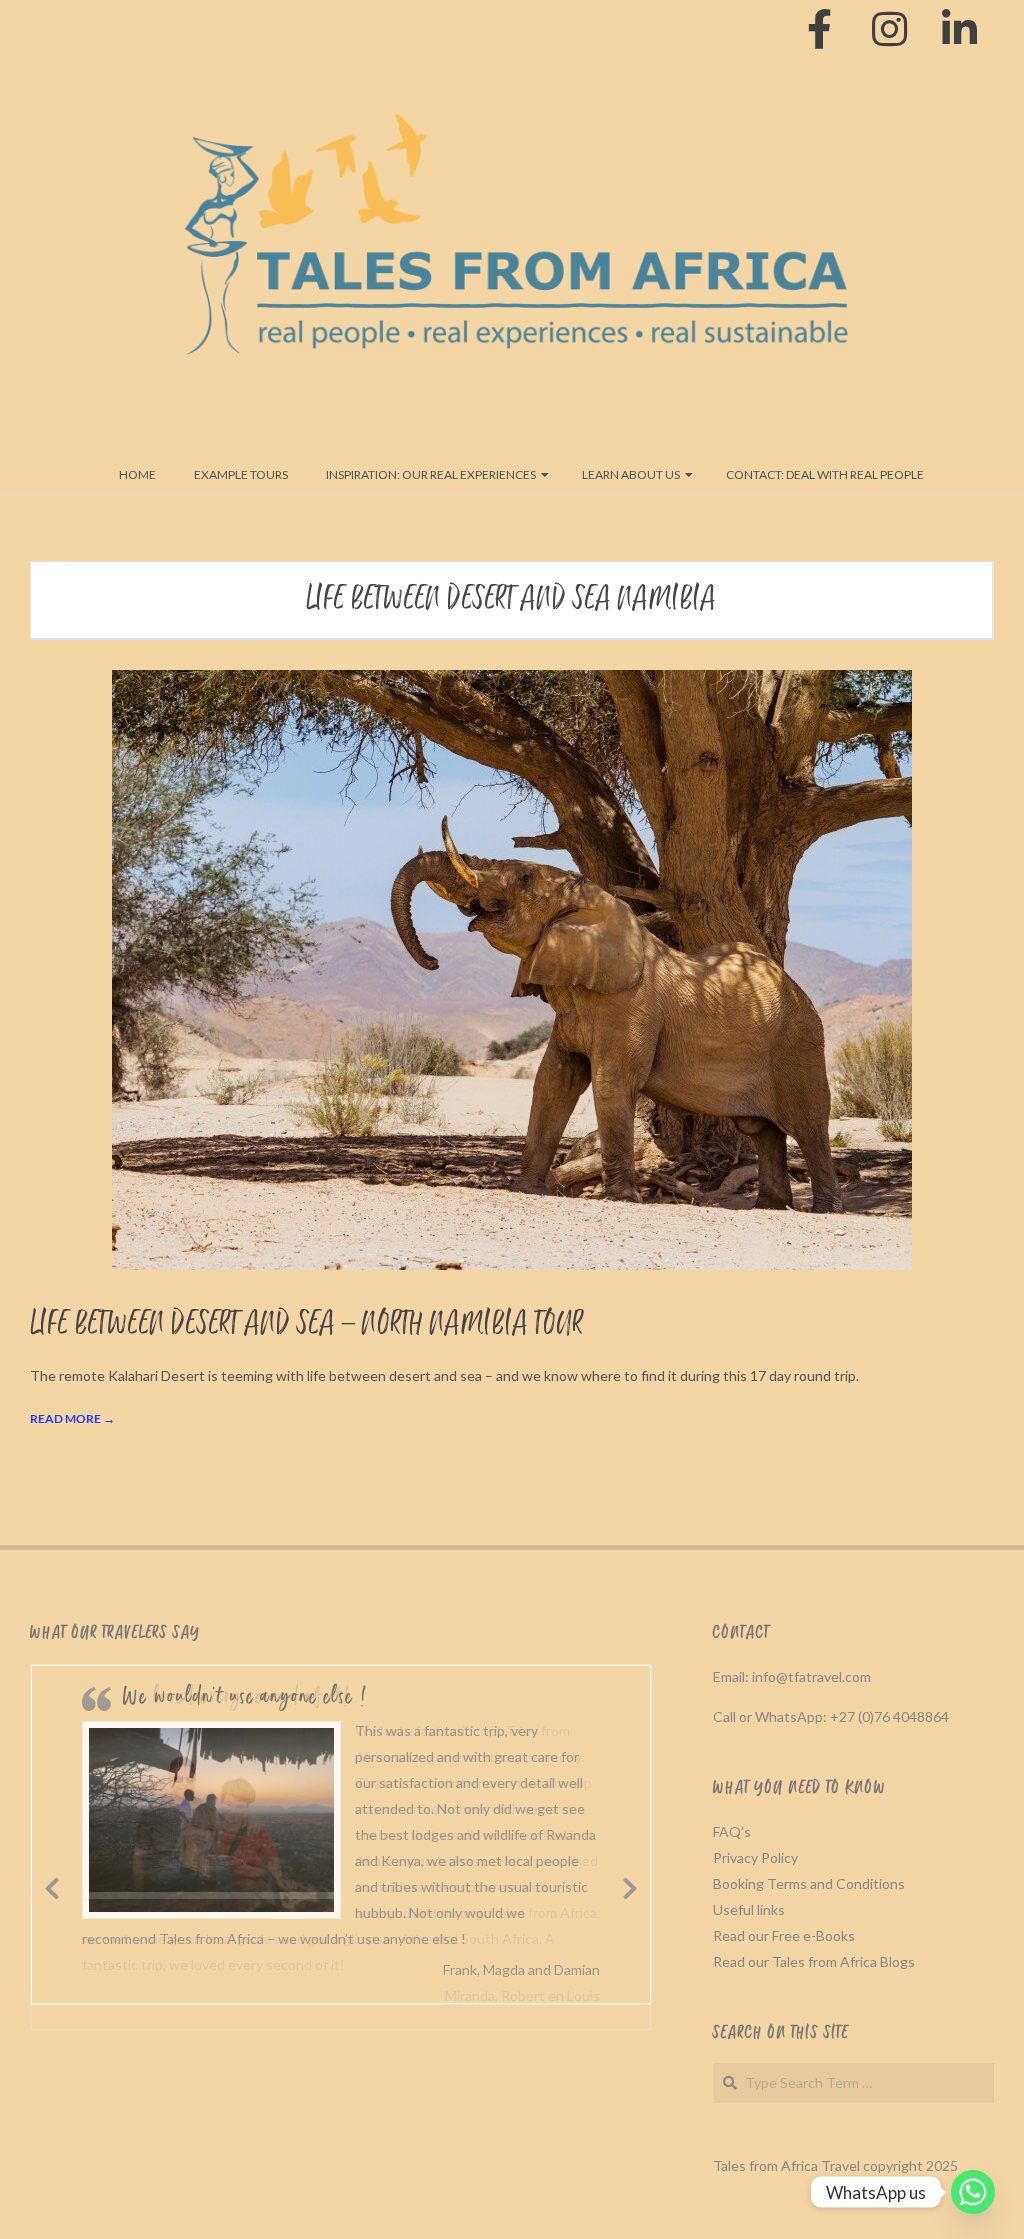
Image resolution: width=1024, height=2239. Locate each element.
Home (137, 474)
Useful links (749, 1909)
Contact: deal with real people (825, 474)
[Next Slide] (631, 1885)
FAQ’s (732, 1831)
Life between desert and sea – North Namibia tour (307, 1324)
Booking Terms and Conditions (809, 1883)
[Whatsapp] (973, 2192)
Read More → (72, 1418)
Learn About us (631, 474)
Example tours (241, 474)
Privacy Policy (755, 1857)
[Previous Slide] (52, 1885)
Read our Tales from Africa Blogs (814, 1961)
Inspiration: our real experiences (431, 474)
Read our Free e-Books (784, 1935)
